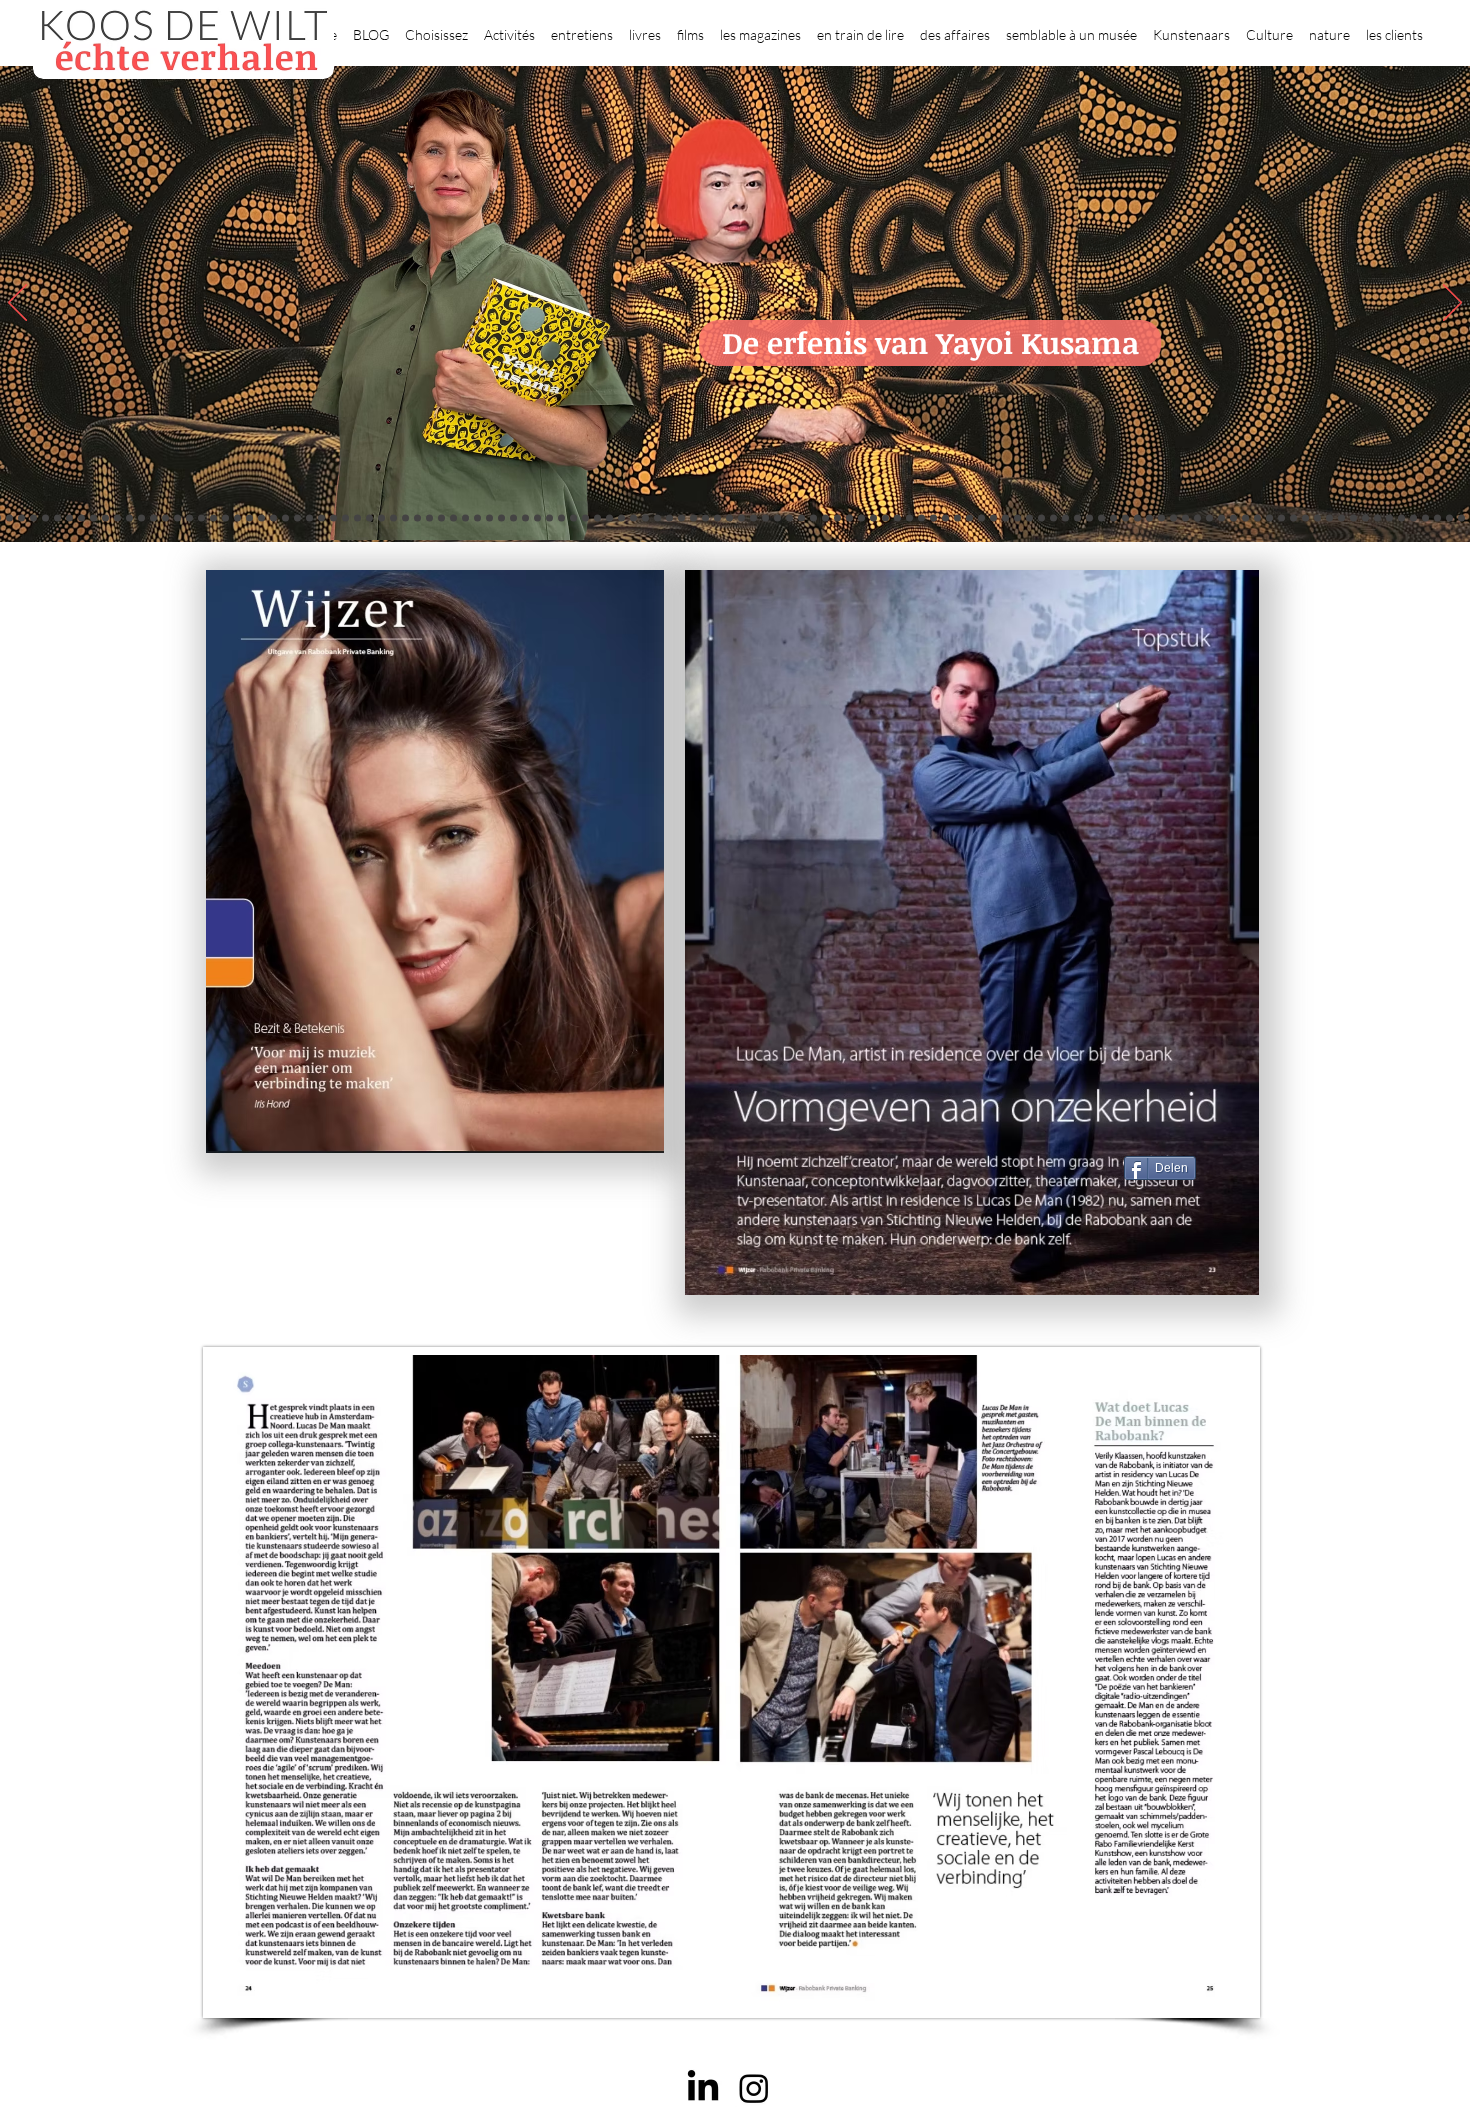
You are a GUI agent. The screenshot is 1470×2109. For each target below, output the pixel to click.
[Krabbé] (693, 518)
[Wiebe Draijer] (1029, 518)
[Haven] (1149, 518)
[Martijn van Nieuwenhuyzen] (525, 518)
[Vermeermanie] (1245, 518)
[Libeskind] (357, 518)
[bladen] (837, 518)
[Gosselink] (453, 518)
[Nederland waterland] (1257, 518)
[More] (561, 518)
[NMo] (21, 518)
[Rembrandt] (1185, 518)
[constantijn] (297, 518)
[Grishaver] (1269, 518)
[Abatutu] (873, 518)
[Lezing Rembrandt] (729, 518)
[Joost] (477, 518)
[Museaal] (441, 518)
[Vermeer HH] (1137, 518)
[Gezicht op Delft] (249, 518)
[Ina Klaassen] (897, 518)
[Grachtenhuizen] (945, 518)
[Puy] (93, 518)
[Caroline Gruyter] (213, 518)
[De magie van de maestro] (1041, 518)
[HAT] (1305, 518)
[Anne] (177, 518)
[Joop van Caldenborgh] (1065, 518)
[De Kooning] (45, 518)
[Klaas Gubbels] (957, 518)
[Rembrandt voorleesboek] (921, 518)
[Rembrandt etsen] (1197, 518)
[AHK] (429, 518)
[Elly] (705, 518)
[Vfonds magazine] (69, 518)
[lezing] (813, 518)
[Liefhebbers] (9, 518)
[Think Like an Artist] (621, 518)
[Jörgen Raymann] (1365, 518)
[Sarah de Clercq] (633, 518)
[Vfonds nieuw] (681, 518)
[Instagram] (754, 2088)
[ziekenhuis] (1125, 518)
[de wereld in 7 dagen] (885, 518)
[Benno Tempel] (657, 518)
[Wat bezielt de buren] (201, 518)
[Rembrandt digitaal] (1281, 518)
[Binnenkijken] (129, 518)
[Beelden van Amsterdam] (417, 518)
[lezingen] (669, 518)
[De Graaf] (237, 518)
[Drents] (165, 518)
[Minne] (369, 518)
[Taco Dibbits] (549, 518)
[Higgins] (645, 518)
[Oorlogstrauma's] (1077, 518)
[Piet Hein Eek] (1377, 518)
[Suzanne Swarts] (285, 518)
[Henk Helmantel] (1437, 518)
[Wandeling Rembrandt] (1089, 518)
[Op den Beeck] (585, 518)
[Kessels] (189, 518)
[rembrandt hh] (1449, 518)
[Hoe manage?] (909, 518)
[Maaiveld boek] (597, 518)
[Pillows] (1209, 518)
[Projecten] (105, 518)
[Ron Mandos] (969, 518)
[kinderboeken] (33, 518)
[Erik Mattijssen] (537, 518)
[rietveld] (933, 518)
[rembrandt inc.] (1461, 518)
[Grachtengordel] (1161, 518)
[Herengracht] (153, 518)
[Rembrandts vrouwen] (849, 518)
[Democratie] (381, 518)
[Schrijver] (333, 518)
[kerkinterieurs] (1101, 518)
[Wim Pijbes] (981, 518)
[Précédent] (17, 304)
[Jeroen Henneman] (1005, 518)
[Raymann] (1053, 518)
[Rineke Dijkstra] (801, 518)
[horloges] (1017, 518)
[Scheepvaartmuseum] (753, 518)
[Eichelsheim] (273, 518)
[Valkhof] (81, 518)
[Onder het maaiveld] (825, 518)
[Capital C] (1329, 518)
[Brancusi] (141, 518)
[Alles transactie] (1233, 518)
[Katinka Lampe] (1353, 518)
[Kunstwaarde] (501, 518)
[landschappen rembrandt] (861, 518)
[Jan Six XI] (1425, 518)
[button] (436, 26)
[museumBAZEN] (405, 518)
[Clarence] (1401, 518)
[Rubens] (489, 518)
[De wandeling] (465, 518)
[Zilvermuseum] (117, 518)
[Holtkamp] (741, 518)
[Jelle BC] (321, 518)
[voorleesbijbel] (1173, 518)
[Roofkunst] (765, 518)
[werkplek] (1413, 518)
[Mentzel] (1341, 518)
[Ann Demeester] (1389, 518)
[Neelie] (1317, 518)
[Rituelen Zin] (1293, 518)
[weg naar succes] (789, 518)
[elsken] (57, 518)
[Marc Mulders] (609, 518)
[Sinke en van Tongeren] (513, 518)
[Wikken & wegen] (717, 518)
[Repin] (309, 518)
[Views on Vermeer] (1113, 518)
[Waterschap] (345, 518)
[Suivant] (1452, 304)
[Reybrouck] (573, 518)
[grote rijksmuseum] (777, 518)
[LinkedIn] (703, 2088)
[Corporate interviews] (225, 518)
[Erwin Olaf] (393, 518)
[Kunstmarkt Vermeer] (1221, 518)
